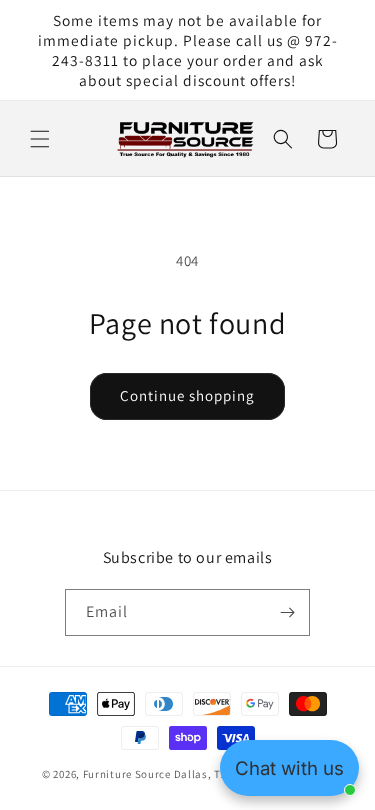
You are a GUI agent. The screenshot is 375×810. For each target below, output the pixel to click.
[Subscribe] (287, 612)
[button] (40, 139)
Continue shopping (187, 395)
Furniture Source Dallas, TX (155, 774)
